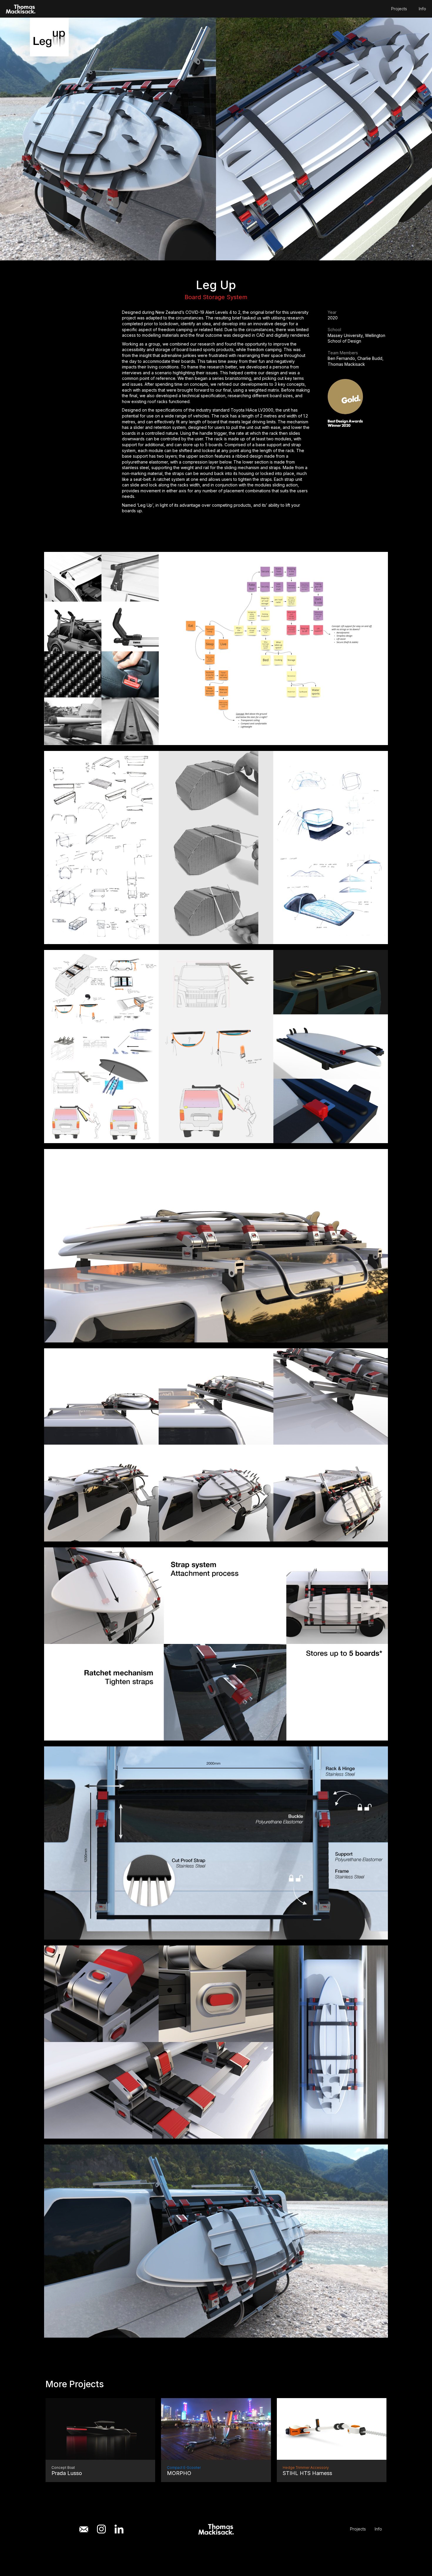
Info (422, 9)
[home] (21, 9)
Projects (399, 9)
